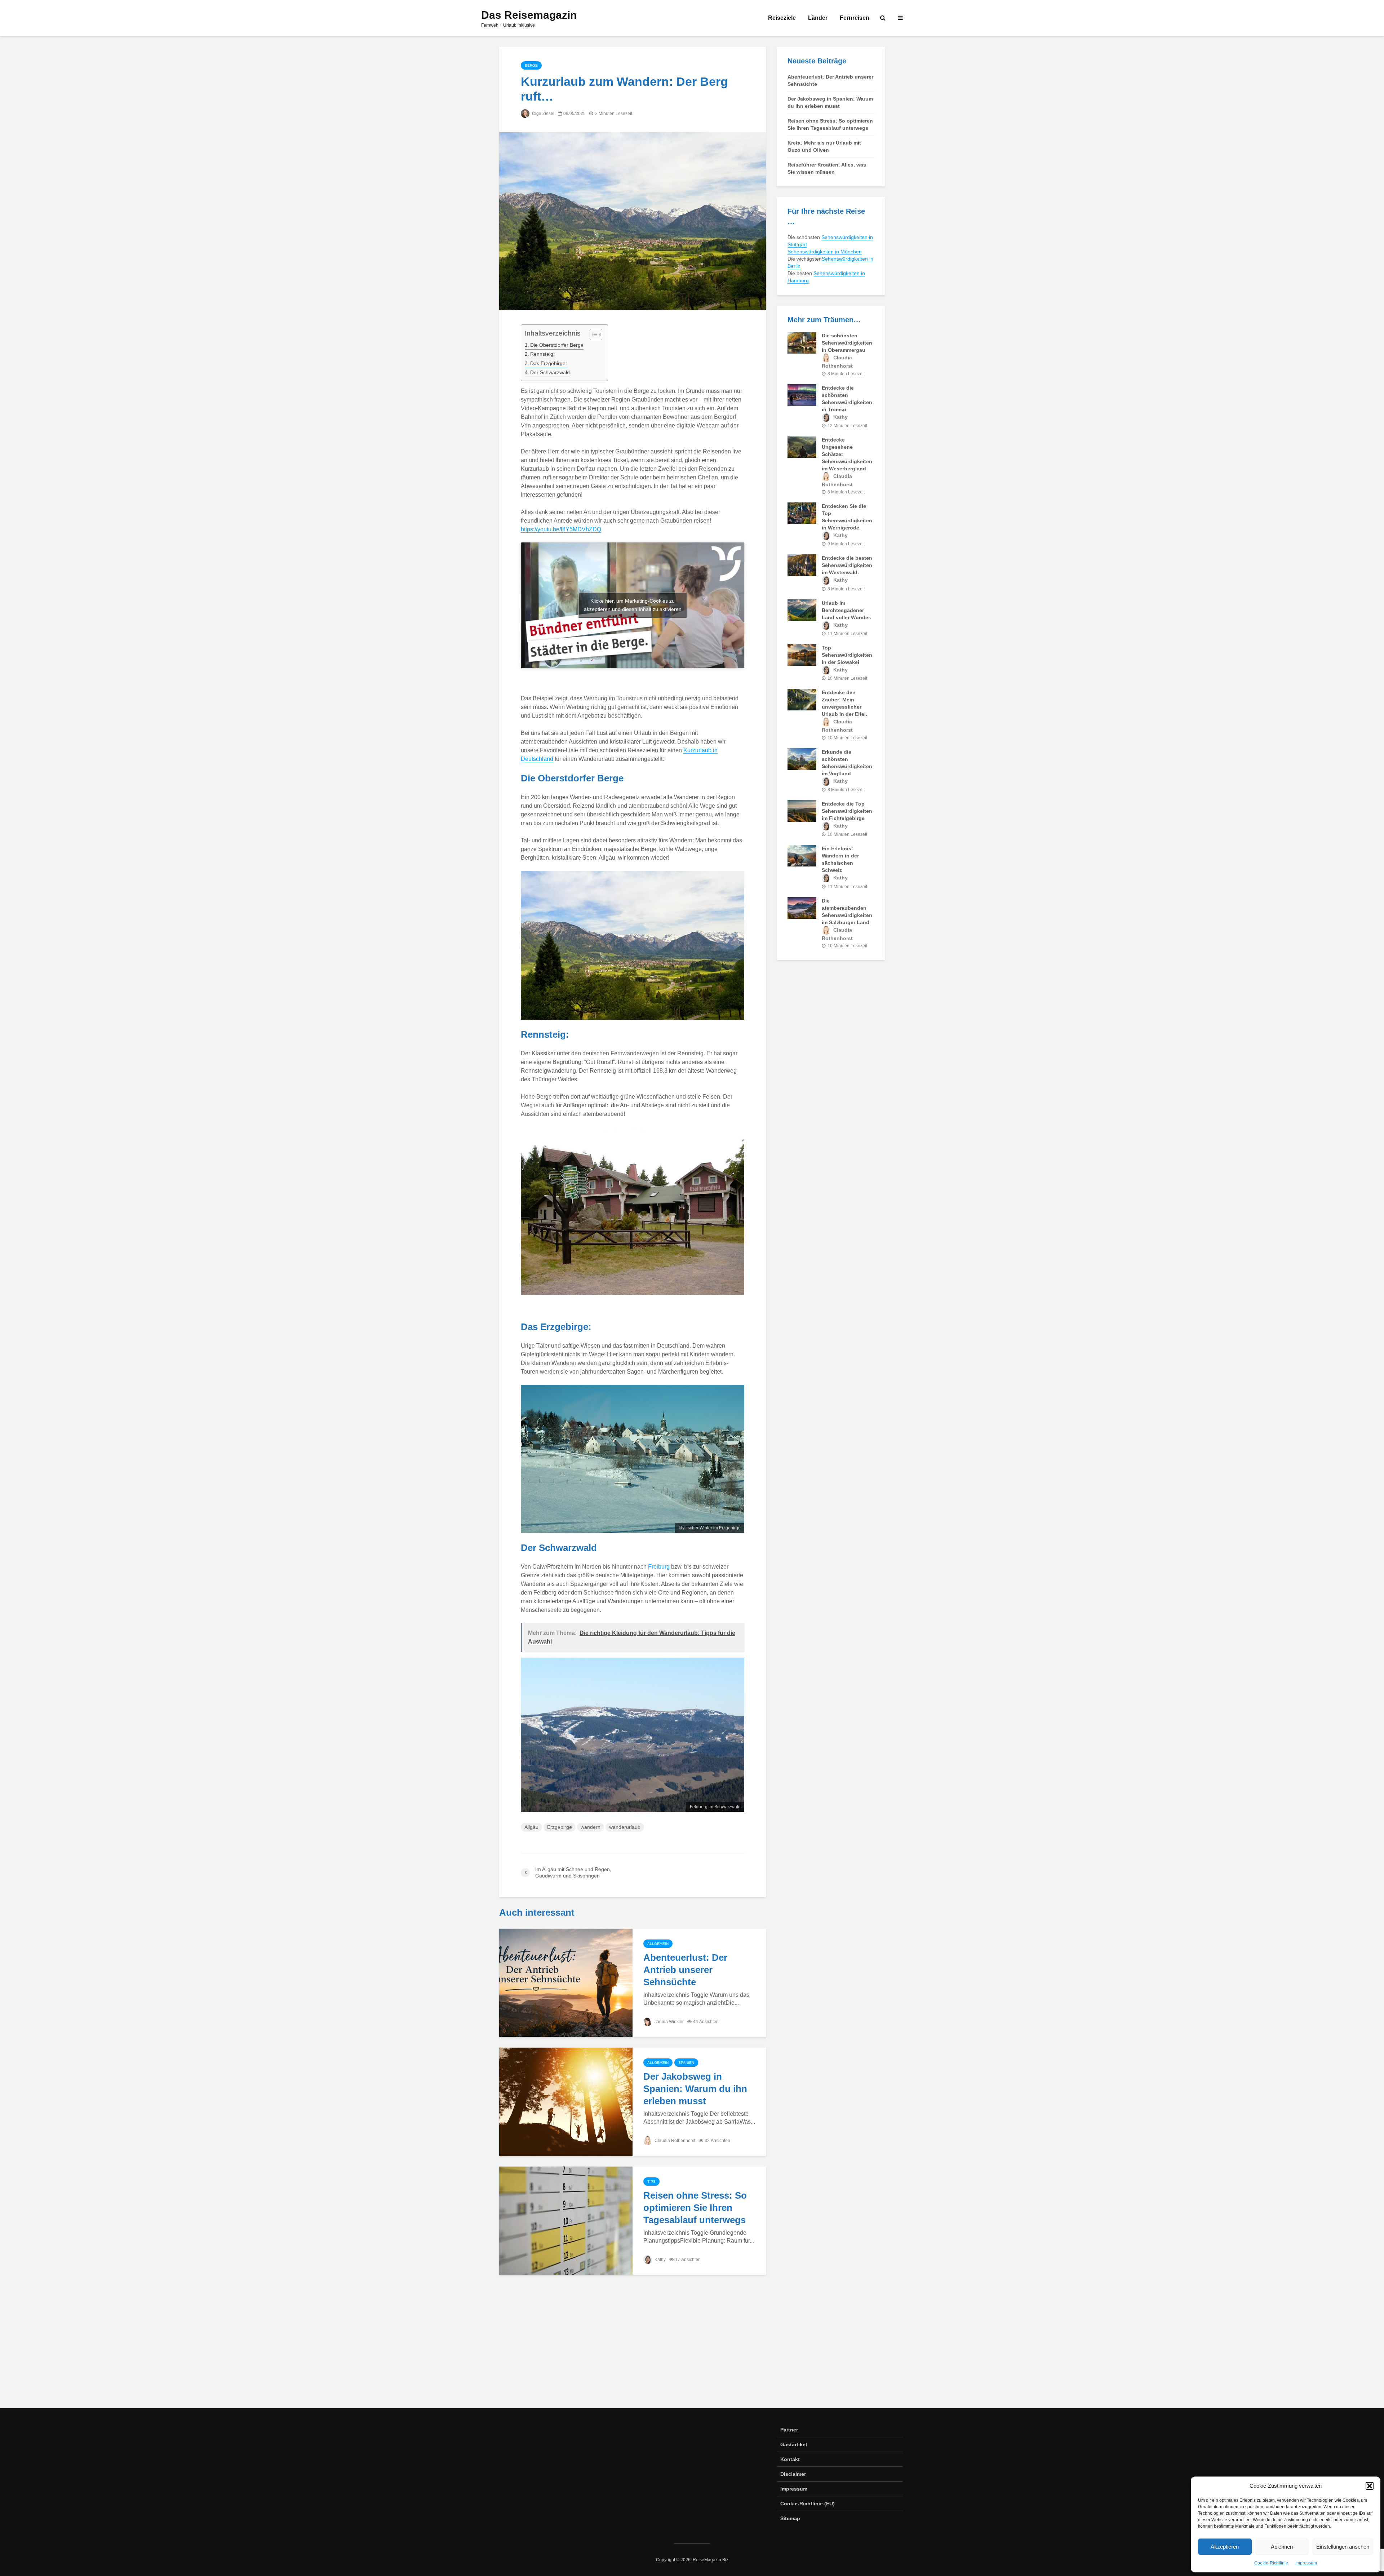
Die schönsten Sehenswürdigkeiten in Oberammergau (847, 343)
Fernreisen (855, 18)
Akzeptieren (1225, 2547)
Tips (651, 2182)
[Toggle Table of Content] (592, 334)
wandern (591, 1827)
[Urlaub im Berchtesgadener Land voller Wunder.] (802, 609)
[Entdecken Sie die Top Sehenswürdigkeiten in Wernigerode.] (802, 513)
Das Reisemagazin (529, 15)
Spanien (686, 2063)
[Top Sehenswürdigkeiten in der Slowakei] (802, 655)
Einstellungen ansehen (1343, 2547)
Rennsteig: (542, 354)
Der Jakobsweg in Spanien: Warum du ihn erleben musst (695, 2089)
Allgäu (531, 1827)
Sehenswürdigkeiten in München (825, 252)
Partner (789, 2430)
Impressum (1306, 2563)
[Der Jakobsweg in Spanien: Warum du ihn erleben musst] (566, 2101)
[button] (1370, 2486)
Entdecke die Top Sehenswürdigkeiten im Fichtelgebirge (847, 811)
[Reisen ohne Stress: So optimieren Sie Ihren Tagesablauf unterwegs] (566, 2220)
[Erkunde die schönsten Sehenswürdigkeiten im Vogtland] (802, 758)
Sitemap (790, 2518)
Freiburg (659, 1567)
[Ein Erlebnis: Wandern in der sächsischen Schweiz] (802, 855)
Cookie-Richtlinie (1271, 2563)
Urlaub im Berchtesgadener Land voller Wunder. (846, 610)
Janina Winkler (669, 2022)
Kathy (660, 2260)
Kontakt (790, 2459)
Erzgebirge (560, 1827)
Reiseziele (782, 18)
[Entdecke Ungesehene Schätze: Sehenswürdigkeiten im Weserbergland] (802, 447)
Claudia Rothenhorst (674, 2141)
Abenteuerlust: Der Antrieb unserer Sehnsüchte (685, 1970)
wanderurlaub (625, 1827)
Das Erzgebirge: (549, 363)
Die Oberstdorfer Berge (557, 345)
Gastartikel (794, 2444)
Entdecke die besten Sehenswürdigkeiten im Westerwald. (847, 565)
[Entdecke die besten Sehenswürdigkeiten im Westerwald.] (802, 565)
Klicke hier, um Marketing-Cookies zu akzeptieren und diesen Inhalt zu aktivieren (633, 605)
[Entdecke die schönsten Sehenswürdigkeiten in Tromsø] (802, 394)
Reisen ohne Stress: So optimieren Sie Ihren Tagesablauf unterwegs (695, 2208)
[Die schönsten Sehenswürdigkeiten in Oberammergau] (802, 342)
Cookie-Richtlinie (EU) (808, 2504)
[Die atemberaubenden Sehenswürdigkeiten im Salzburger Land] (802, 907)
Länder (818, 18)
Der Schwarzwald (550, 372)
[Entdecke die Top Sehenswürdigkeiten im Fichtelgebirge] (802, 811)
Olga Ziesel (543, 114)
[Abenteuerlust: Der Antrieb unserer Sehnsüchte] (566, 1983)
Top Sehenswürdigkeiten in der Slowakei (847, 655)
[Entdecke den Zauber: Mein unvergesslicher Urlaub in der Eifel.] (802, 699)
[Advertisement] (692, 2347)
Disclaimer (793, 2474)
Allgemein (658, 1944)
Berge (531, 65)
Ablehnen (1282, 2547)
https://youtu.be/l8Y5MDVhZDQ (561, 529)
